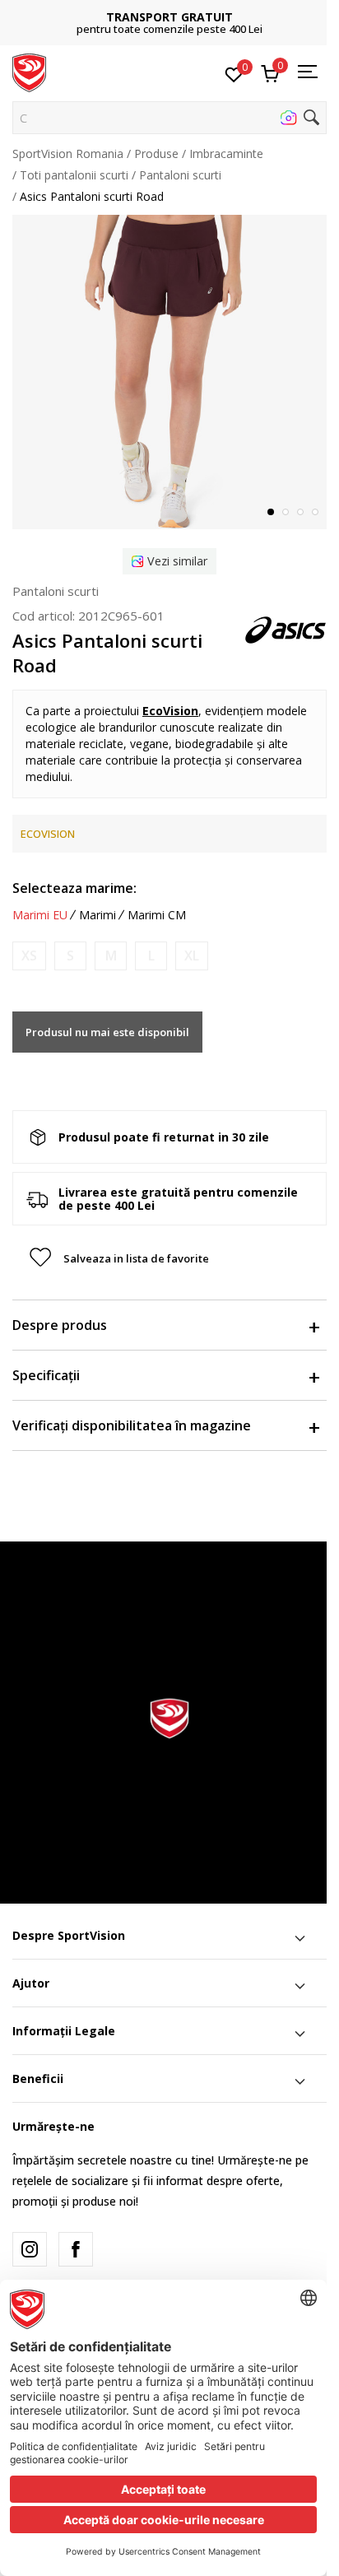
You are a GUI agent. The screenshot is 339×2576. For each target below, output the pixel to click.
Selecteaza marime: (74, 888)
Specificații (46, 1375)
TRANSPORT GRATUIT (169, 17)
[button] (169, 118)
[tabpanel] (169, 372)
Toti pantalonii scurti (74, 175)
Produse (156, 153)
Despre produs (60, 1325)
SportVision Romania (68, 153)
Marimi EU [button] (40, 915)
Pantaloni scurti (180, 175)
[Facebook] (76, 2249)
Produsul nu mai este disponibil (107, 1032)
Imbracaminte (226, 153)
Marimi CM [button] (157, 915)
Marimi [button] (98, 915)
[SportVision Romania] (29, 72)
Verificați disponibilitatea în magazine (132, 1425)
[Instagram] (30, 2249)
